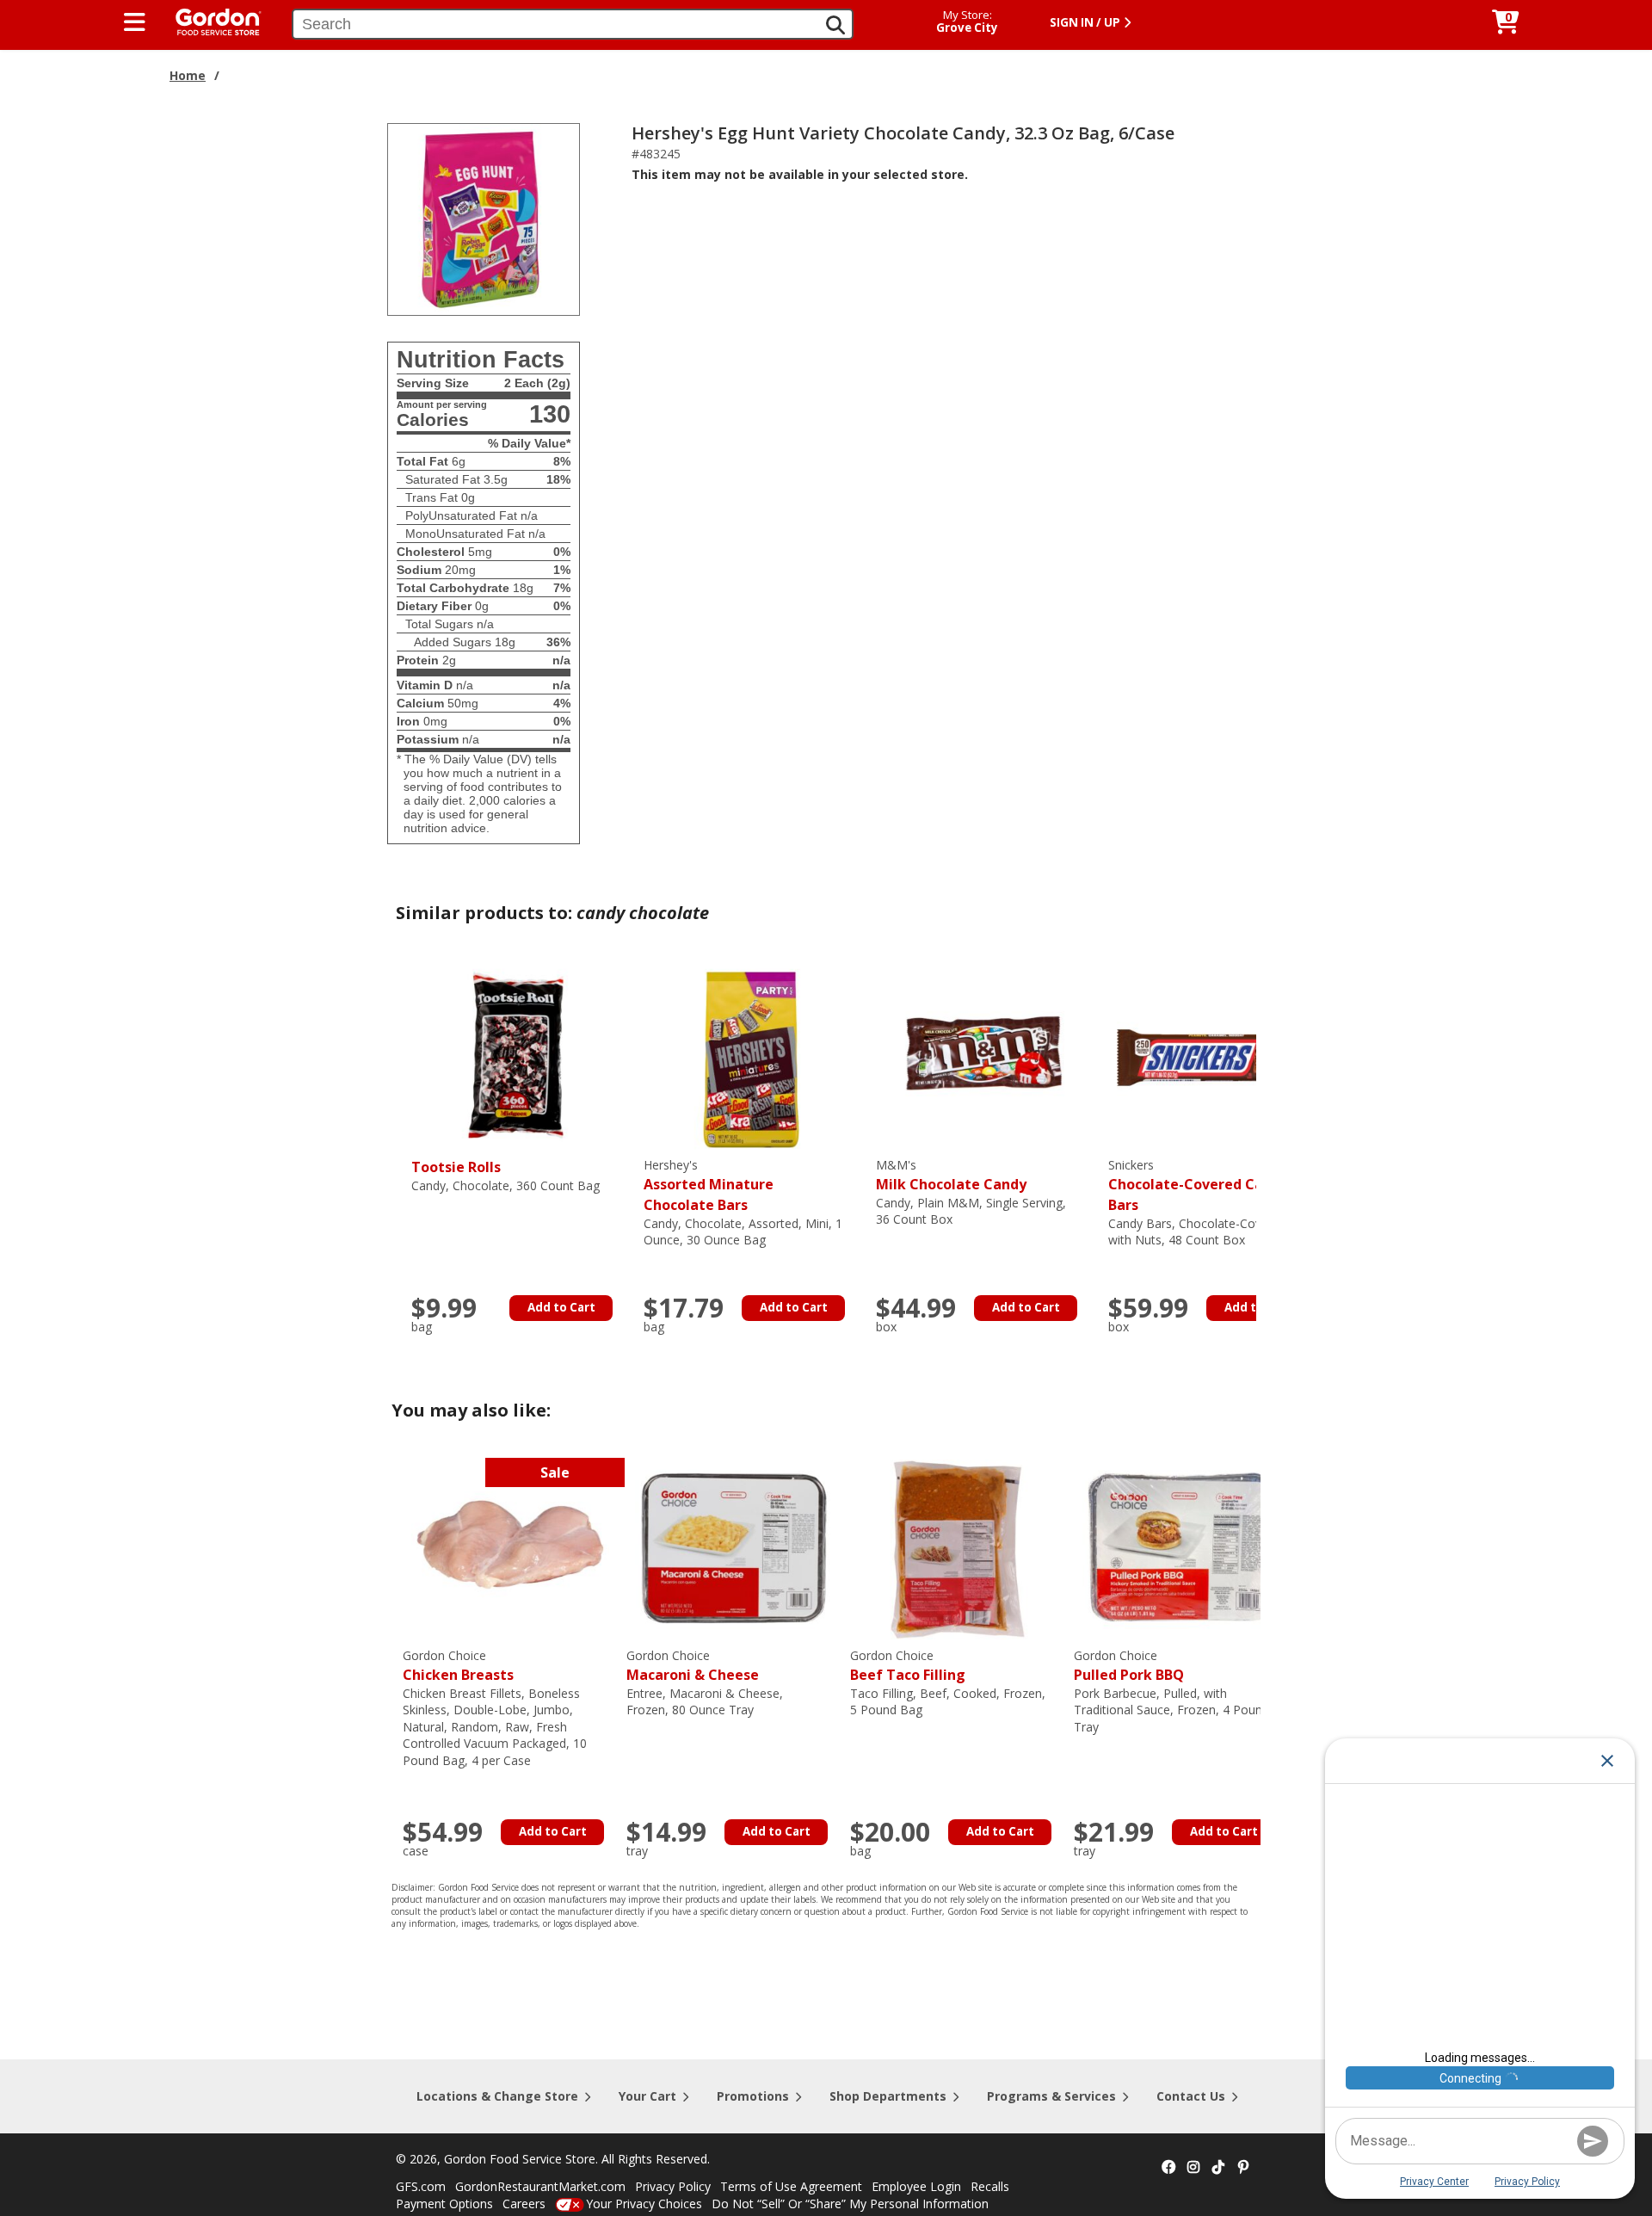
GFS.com (421, 2186)
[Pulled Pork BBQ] (1181, 1547)
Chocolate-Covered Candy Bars (1198, 1185)
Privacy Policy (673, 2186)
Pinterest (1243, 2168)
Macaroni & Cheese (693, 1666)
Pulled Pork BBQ (1129, 1666)
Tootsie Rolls (456, 1167)
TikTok (1218, 2168)
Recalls (990, 2186)
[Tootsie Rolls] (519, 1056)
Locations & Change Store (497, 2096)
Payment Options (444, 2204)
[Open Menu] (135, 22)
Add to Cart (561, 1307)
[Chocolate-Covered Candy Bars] (1216, 1056)
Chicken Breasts (458, 1666)
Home (188, 75)
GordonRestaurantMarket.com (540, 2186)
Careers (524, 2204)
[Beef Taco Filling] (958, 1547)
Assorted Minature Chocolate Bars (709, 1185)
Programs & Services (1051, 2096)
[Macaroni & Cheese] (734, 1547)
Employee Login (916, 2186)
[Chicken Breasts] (510, 1547)
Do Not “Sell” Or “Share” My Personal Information (850, 2204)
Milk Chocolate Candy (951, 1175)
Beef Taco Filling (908, 1666)
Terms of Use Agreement (791, 2186)
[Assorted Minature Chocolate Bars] (751, 1056)
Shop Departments (888, 2096)
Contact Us (1191, 2096)
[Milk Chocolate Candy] (983, 1056)
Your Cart (647, 2096)
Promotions (753, 2096)
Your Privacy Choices (644, 2204)
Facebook (1168, 2168)
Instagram (1193, 2168)
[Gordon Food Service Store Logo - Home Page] (210, 20)
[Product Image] (484, 218)
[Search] (835, 25)
